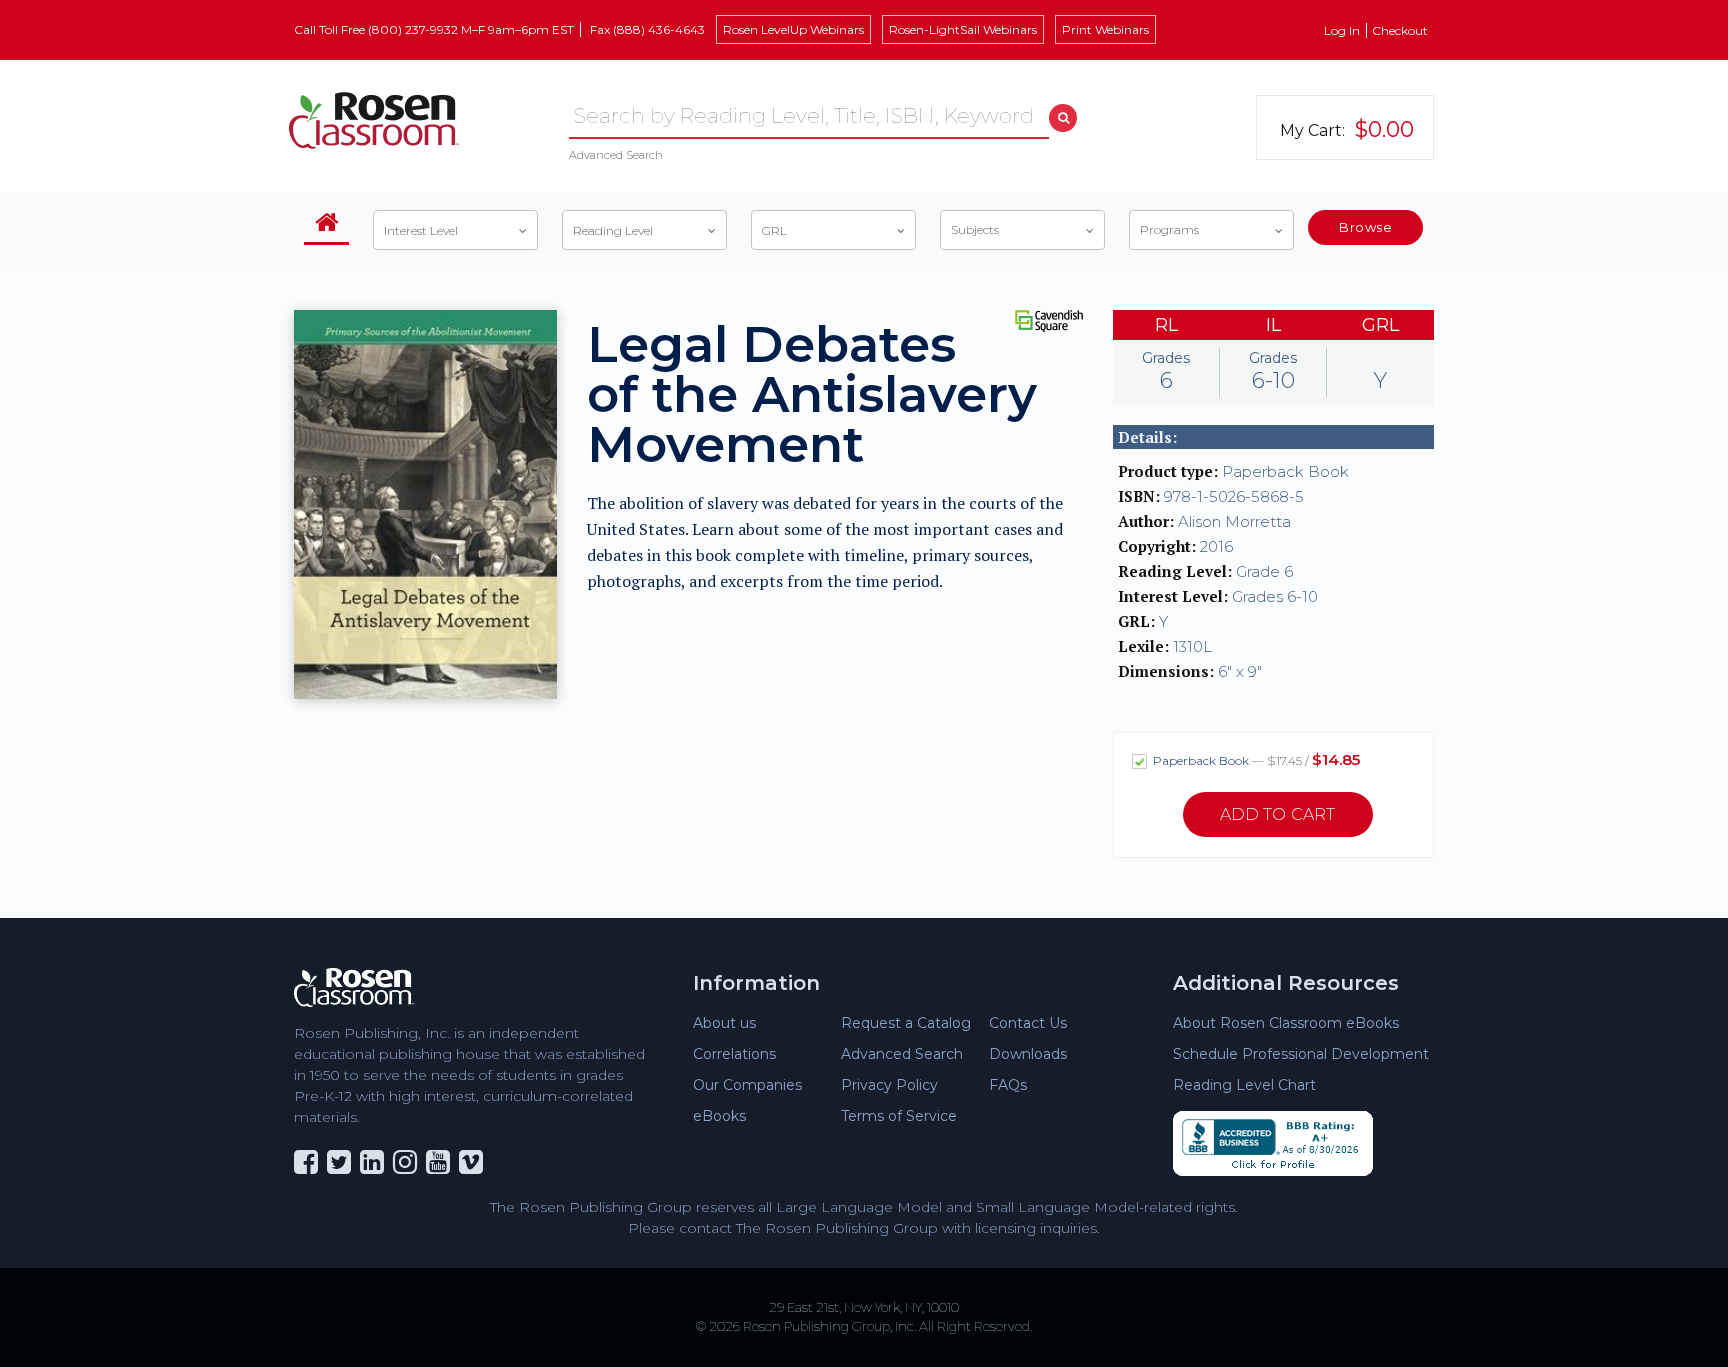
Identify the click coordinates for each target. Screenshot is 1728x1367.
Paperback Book (1255, 759)
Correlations (734, 1054)
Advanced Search (616, 155)
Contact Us (1028, 1023)
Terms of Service (899, 1116)
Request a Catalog (906, 1023)
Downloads (1028, 1054)
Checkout (1400, 30)
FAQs (1008, 1085)
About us (724, 1023)
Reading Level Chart (1244, 1085)
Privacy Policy (889, 1085)
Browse (1365, 227)
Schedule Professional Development (1301, 1054)
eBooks (719, 1116)
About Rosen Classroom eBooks (1286, 1023)
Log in (1342, 30)
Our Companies (747, 1085)
